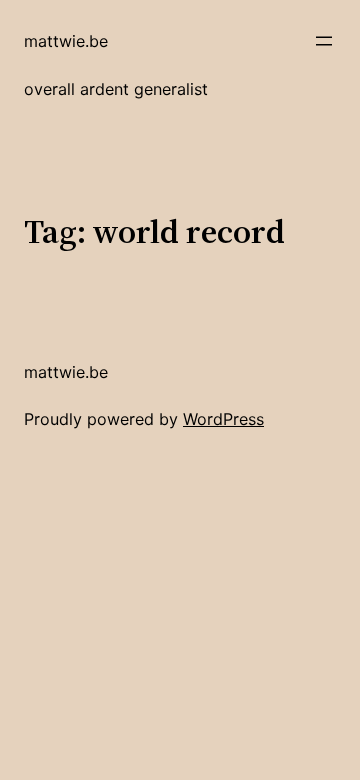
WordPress (223, 419)
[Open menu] (324, 41)
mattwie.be (66, 41)
